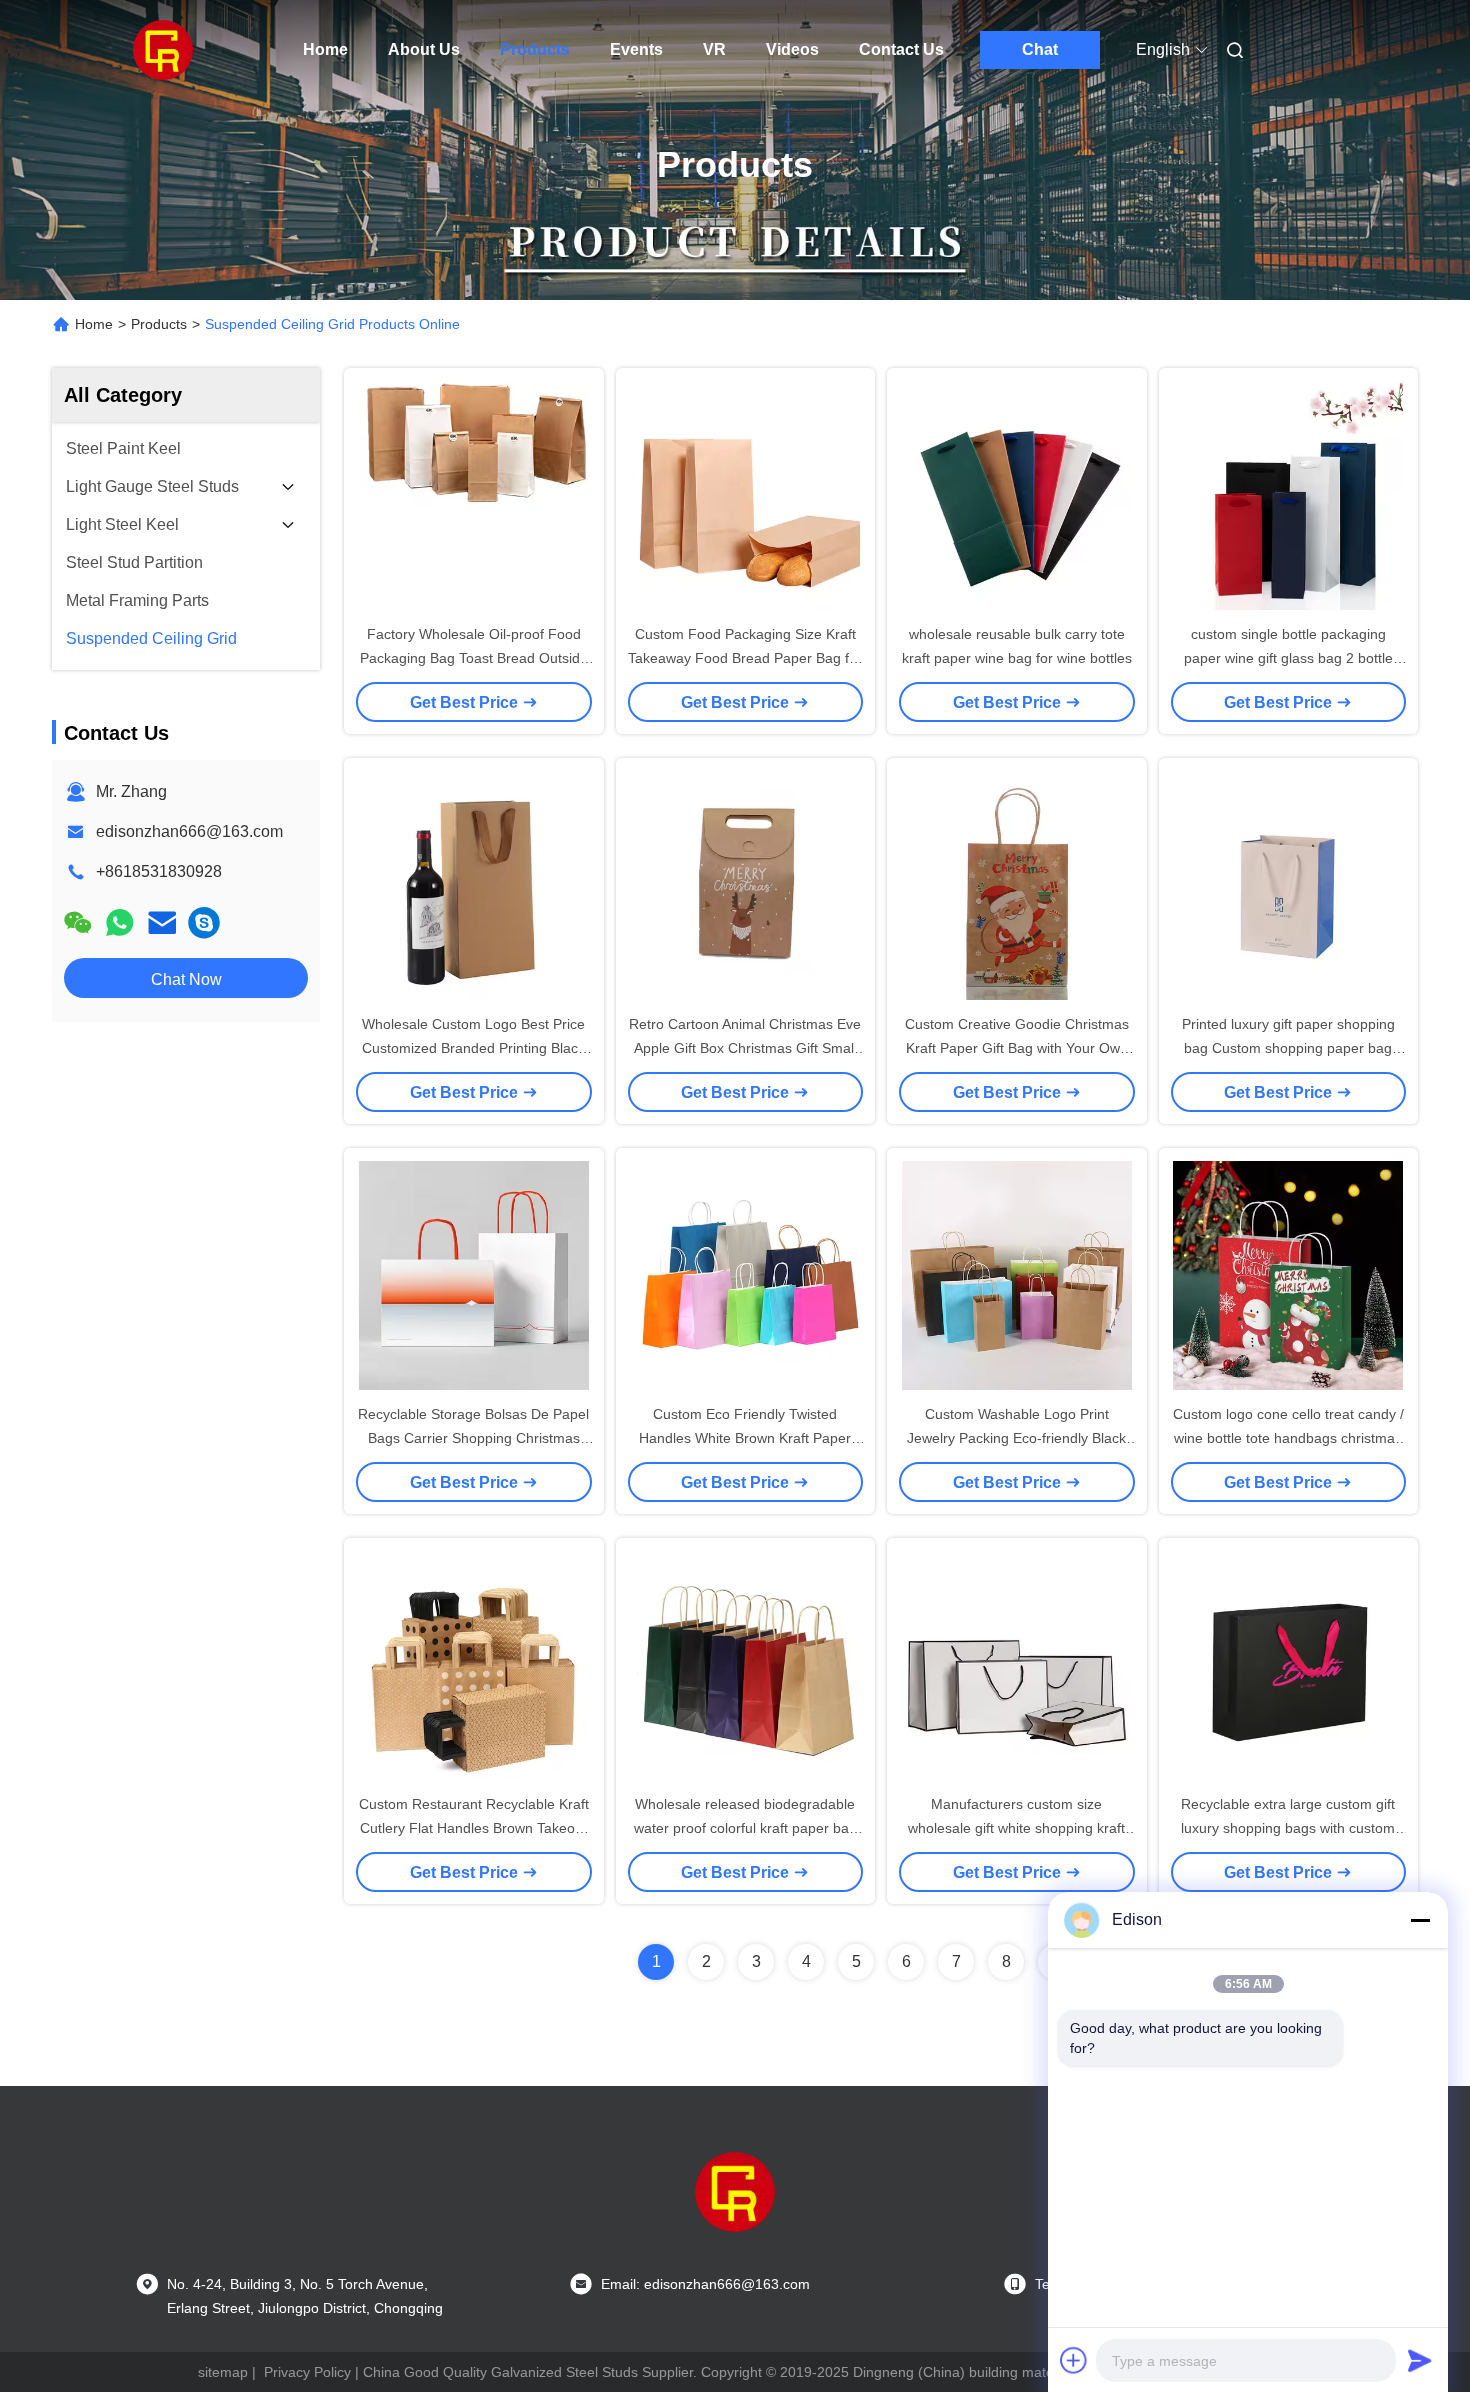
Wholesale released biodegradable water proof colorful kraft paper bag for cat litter (745, 1828)
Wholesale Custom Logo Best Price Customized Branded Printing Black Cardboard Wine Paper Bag (473, 1048)
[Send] (1420, 2360)
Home (325, 49)
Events (636, 49)
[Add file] (1074, 2360)
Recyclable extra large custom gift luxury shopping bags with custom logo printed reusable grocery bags (1288, 1828)
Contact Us (901, 49)
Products (535, 49)
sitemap (223, 2372)
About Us (424, 49)
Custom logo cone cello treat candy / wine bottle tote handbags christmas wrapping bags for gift (1288, 1438)
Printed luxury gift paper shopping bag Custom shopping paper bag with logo (1288, 1048)
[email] (162, 922)
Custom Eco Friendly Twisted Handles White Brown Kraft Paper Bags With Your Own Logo (745, 1438)
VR (714, 49)
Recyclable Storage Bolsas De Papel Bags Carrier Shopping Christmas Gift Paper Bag (473, 1438)
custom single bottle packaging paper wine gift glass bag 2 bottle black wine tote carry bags (1288, 658)
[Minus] (1420, 1920)
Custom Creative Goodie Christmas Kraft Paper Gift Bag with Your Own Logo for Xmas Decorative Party (1017, 1048)
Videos (792, 49)
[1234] (204, 922)
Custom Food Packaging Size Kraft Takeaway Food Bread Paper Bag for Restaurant (745, 658)
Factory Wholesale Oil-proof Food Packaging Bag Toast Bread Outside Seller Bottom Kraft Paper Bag (474, 658)
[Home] (163, 50)
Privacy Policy (307, 2372)
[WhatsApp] (120, 922)
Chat (1040, 49)
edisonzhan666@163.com (189, 831)
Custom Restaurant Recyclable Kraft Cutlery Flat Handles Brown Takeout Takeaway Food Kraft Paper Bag (474, 1828)
